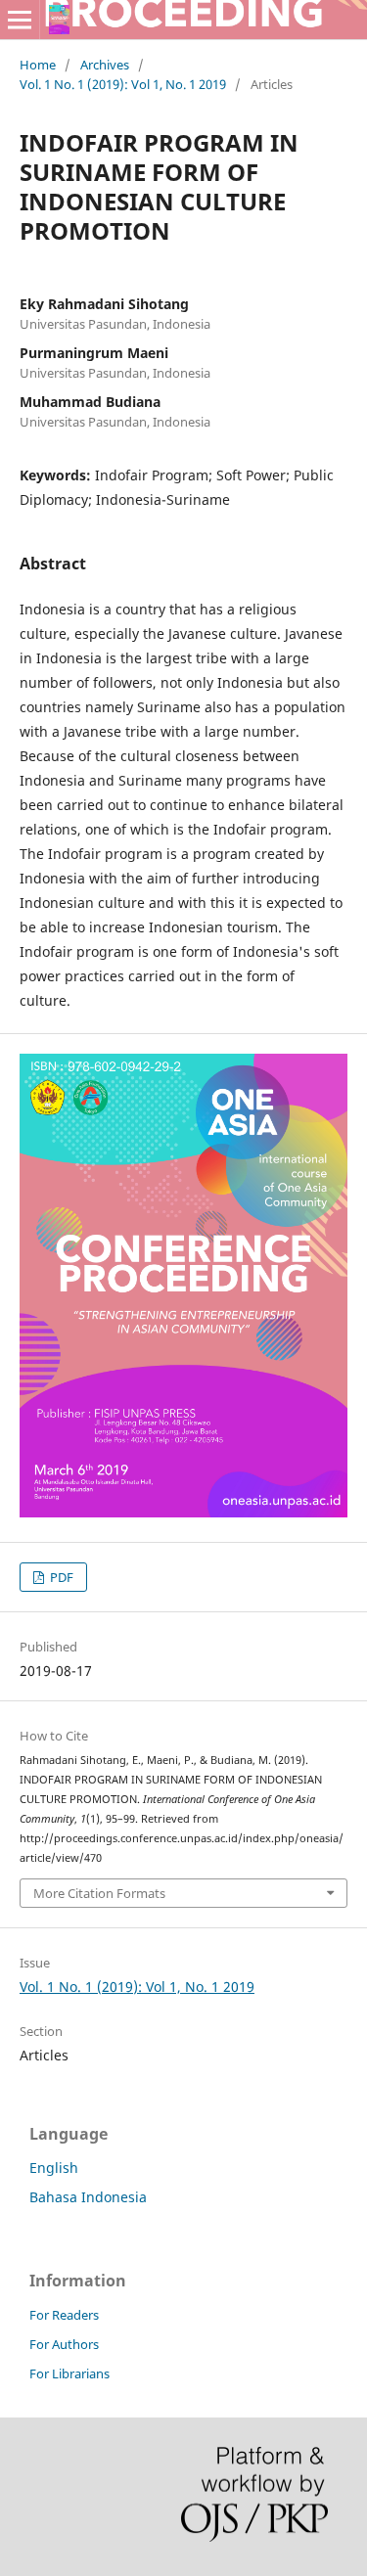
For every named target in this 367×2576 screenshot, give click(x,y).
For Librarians (69, 2373)
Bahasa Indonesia (88, 2197)
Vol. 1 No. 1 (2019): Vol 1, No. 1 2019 (123, 84)
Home (38, 65)
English (54, 2168)
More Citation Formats (99, 1893)
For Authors (64, 2344)
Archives (105, 65)
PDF (60, 1577)
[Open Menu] (20, 20)
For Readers (64, 2315)
